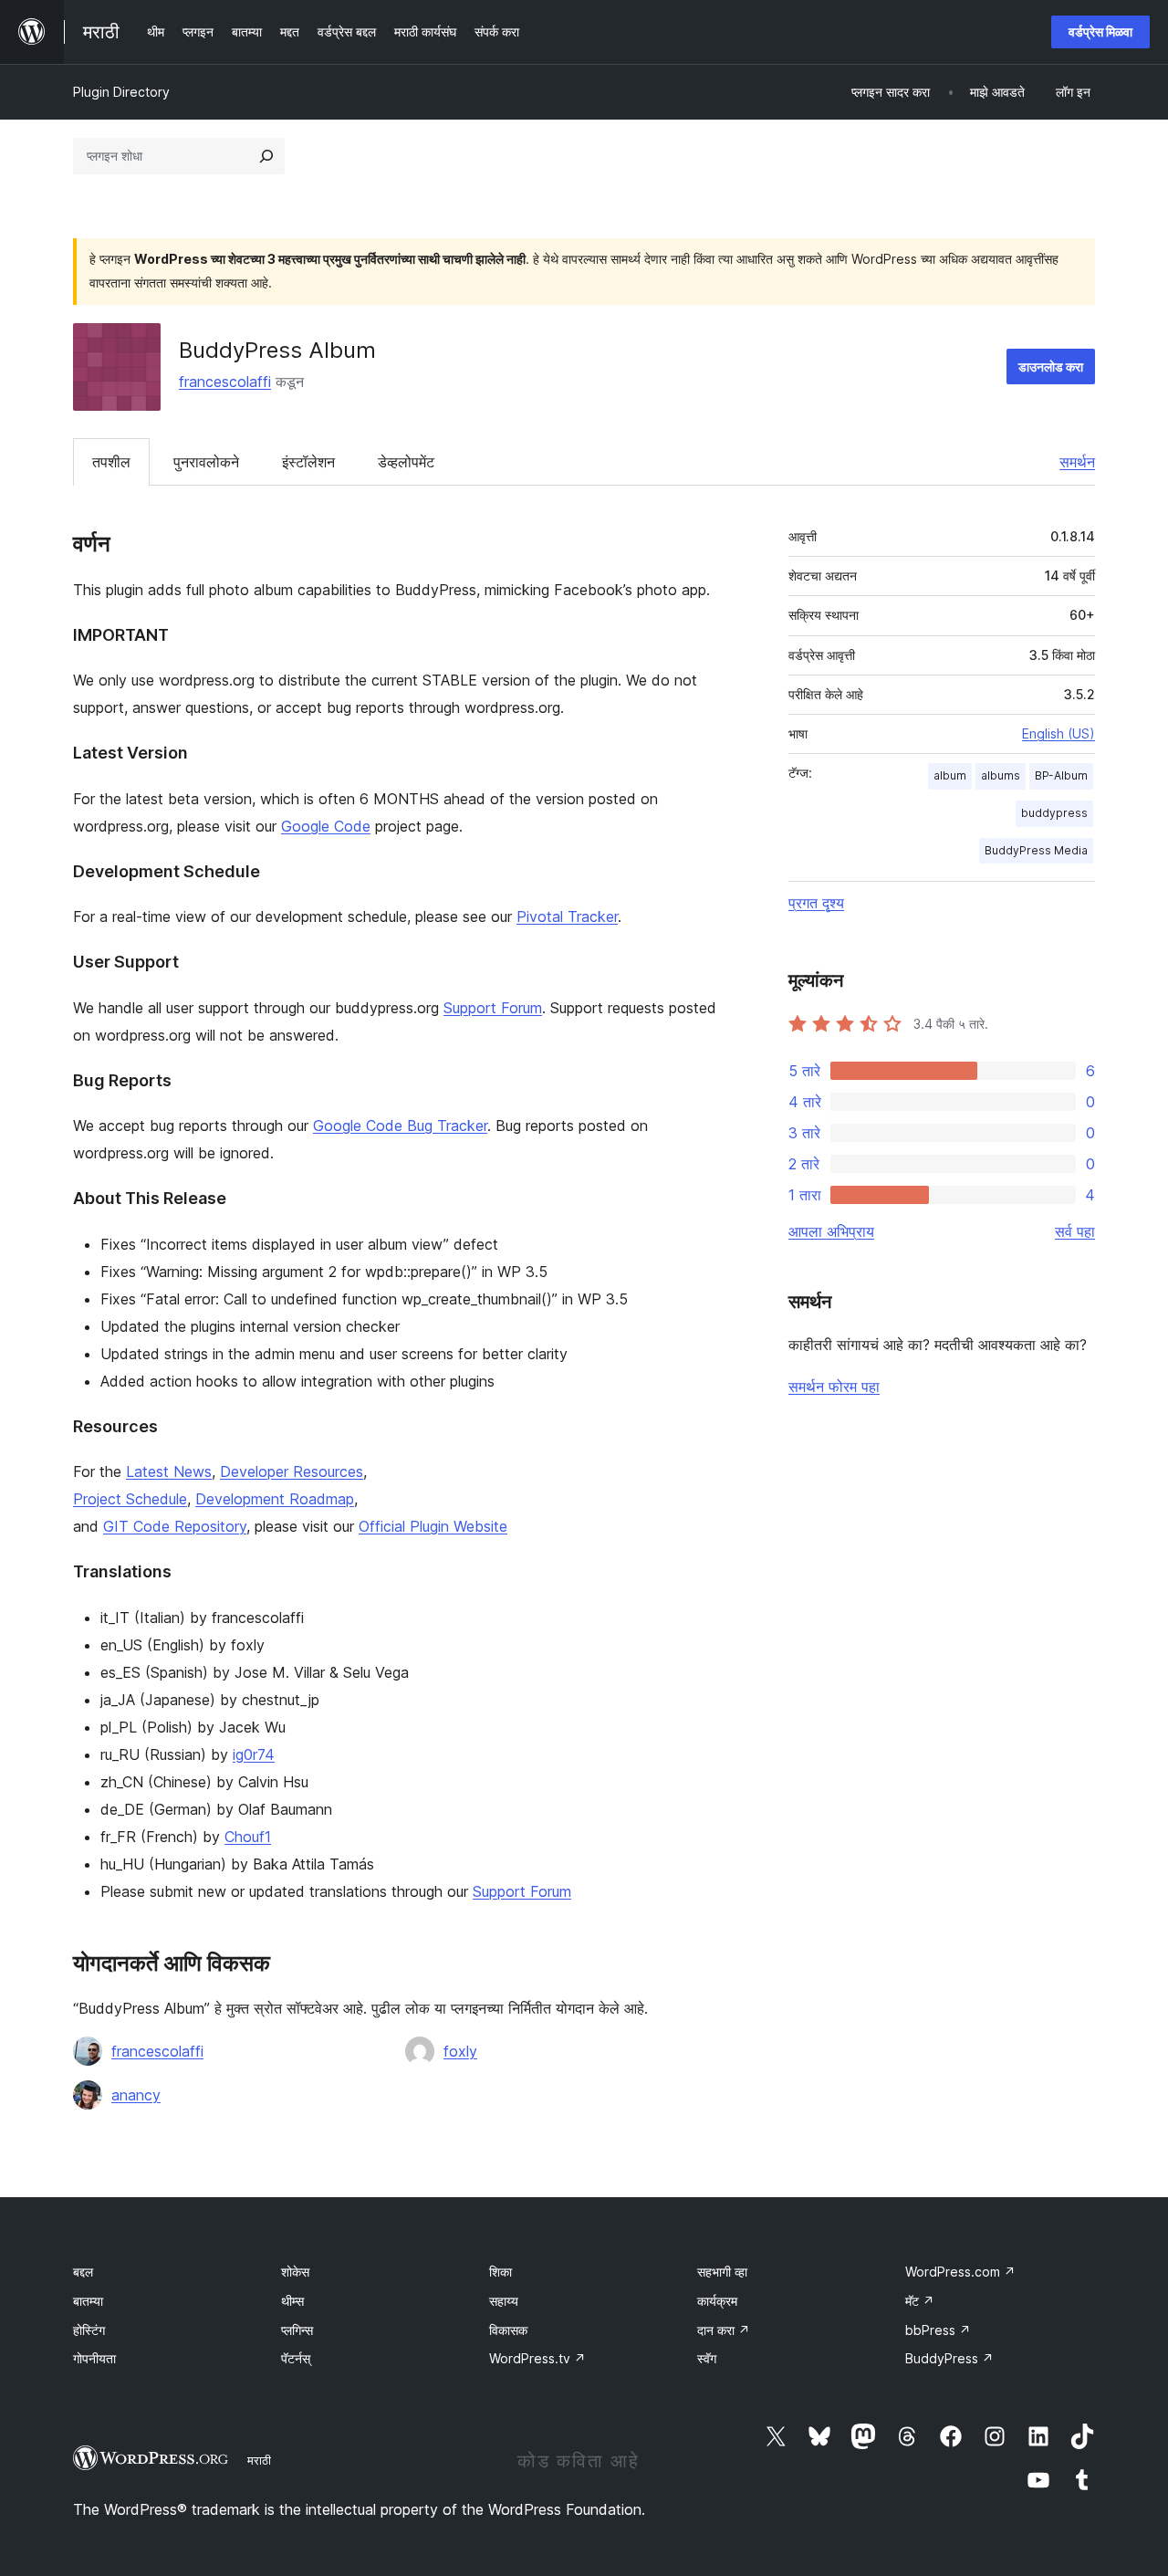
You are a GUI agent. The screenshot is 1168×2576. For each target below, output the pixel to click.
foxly (460, 2051)
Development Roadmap (275, 1499)
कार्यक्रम (717, 2301)
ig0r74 (254, 1754)
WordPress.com (960, 2272)
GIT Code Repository (175, 1526)
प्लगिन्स (297, 2330)
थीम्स (292, 2301)
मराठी (259, 2460)
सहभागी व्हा (722, 2272)
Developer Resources (292, 1471)
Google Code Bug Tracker (400, 1126)
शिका (501, 2272)
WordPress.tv (537, 2358)
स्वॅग (707, 2358)
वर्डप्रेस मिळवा (1100, 31)
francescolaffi (225, 382)
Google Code (326, 826)
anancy (136, 2095)
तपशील (111, 462)
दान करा (724, 2330)
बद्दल (83, 2272)
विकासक (508, 2330)
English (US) (1058, 733)
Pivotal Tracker (567, 916)
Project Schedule (130, 1499)
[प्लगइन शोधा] (266, 156)
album (950, 775)
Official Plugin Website (433, 1526)
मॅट (920, 2301)
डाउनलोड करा (1051, 367)
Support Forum (493, 1008)
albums (1001, 775)
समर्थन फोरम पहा (834, 1387)
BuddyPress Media (1036, 850)
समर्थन (1077, 462)
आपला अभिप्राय (831, 1231)
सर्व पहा (1075, 1231)
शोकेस (295, 2272)
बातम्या (88, 2301)
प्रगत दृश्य (816, 903)
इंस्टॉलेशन (308, 462)
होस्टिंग (89, 2330)
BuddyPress (949, 2358)
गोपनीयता (94, 2358)
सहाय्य (504, 2301)
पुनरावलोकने (206, 462)
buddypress (1054, 813)
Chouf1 (248, 1837)
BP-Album (1061, 775)
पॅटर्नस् (296, 2358)
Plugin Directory (121, 92)
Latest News (169, 1471)
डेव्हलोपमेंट (406, 462)
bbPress (938, 2330)
